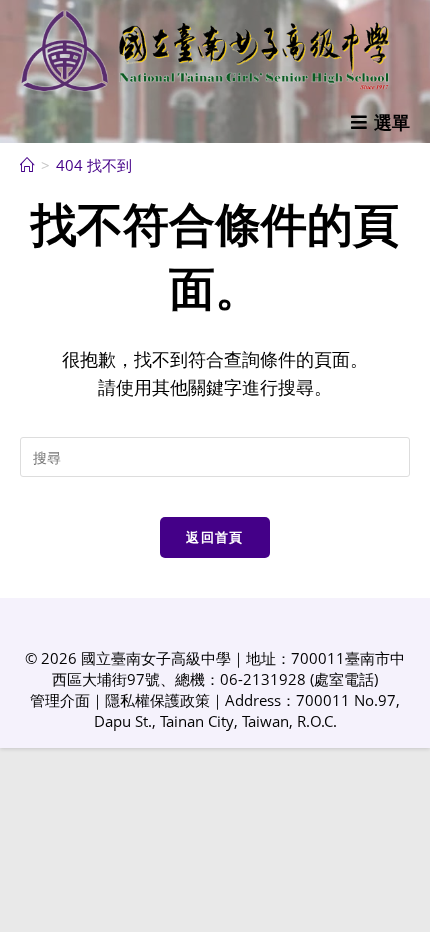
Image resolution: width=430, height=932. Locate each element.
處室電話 (344, 679)
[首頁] (27, 165)
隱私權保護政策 (157, 700)
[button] (380, 122)
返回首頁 (214, 537)
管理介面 (60, 700)
